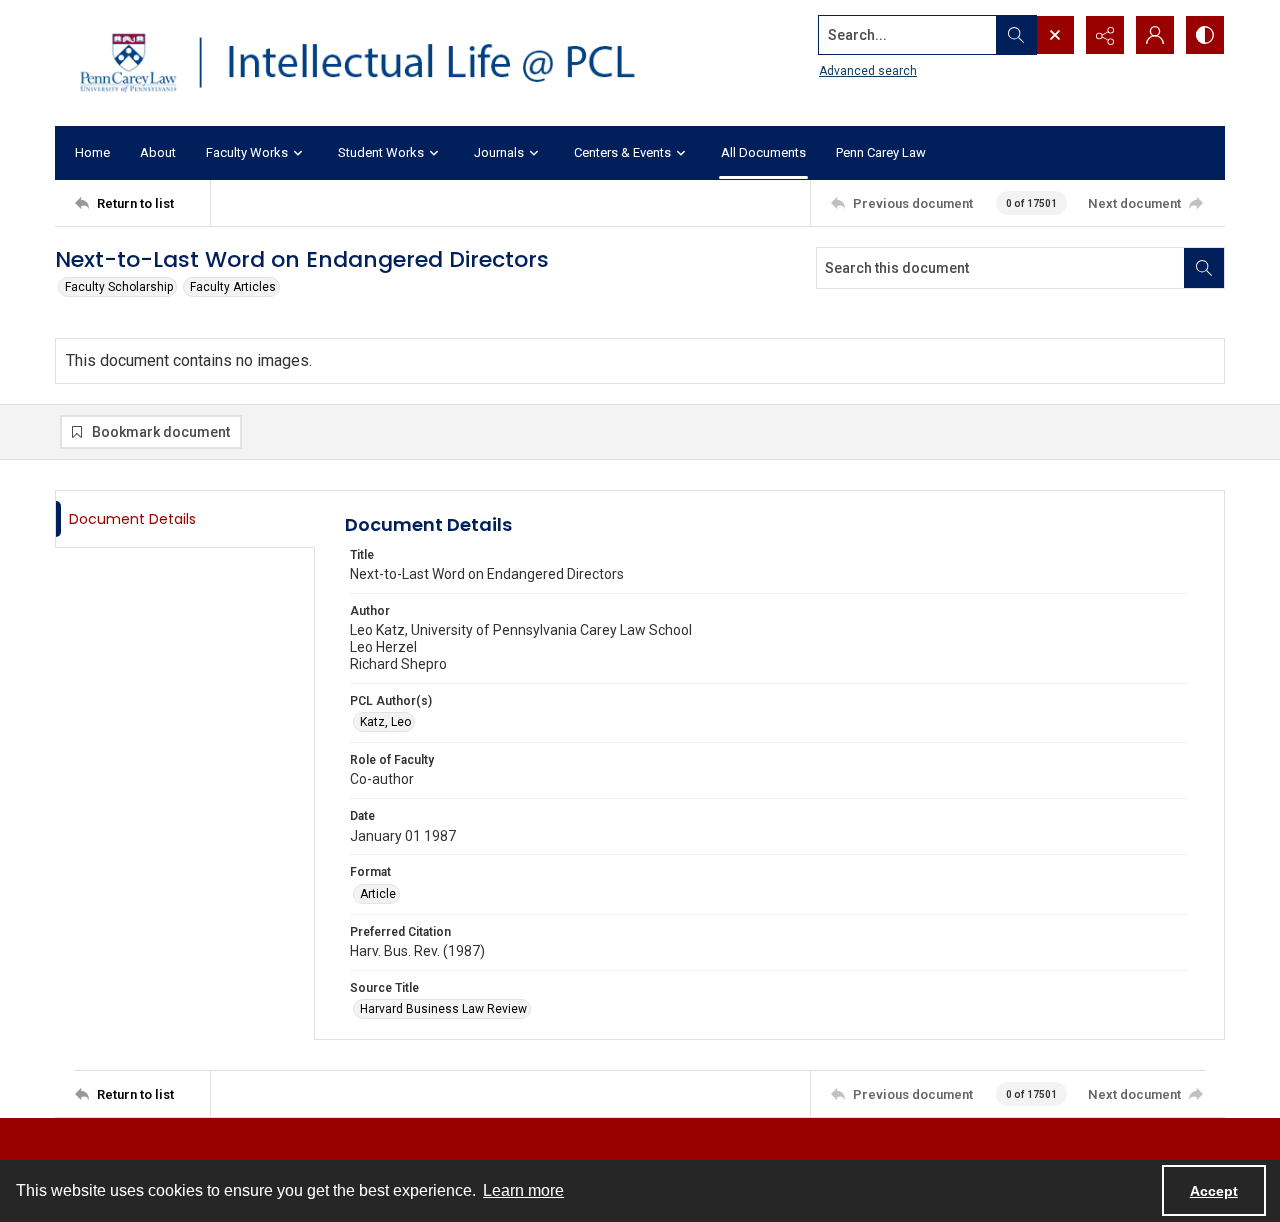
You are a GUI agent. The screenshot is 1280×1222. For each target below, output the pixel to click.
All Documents (763, 152)
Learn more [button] (523, 1190)
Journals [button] (499, 152)
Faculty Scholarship (119, 287)
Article (378, 894)
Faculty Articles (233, 287)
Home (92, 152)
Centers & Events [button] (622, 152)
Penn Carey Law (881, 152)
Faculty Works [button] (247, 152)
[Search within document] (1204, 268)
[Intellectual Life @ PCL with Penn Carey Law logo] (375, 63)
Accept (1214, 1191)
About (158, 152)
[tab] (185, 519)
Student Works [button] (381, 152)
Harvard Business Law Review (443, 1009)
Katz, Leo (385, 722)
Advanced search (868, 71)
